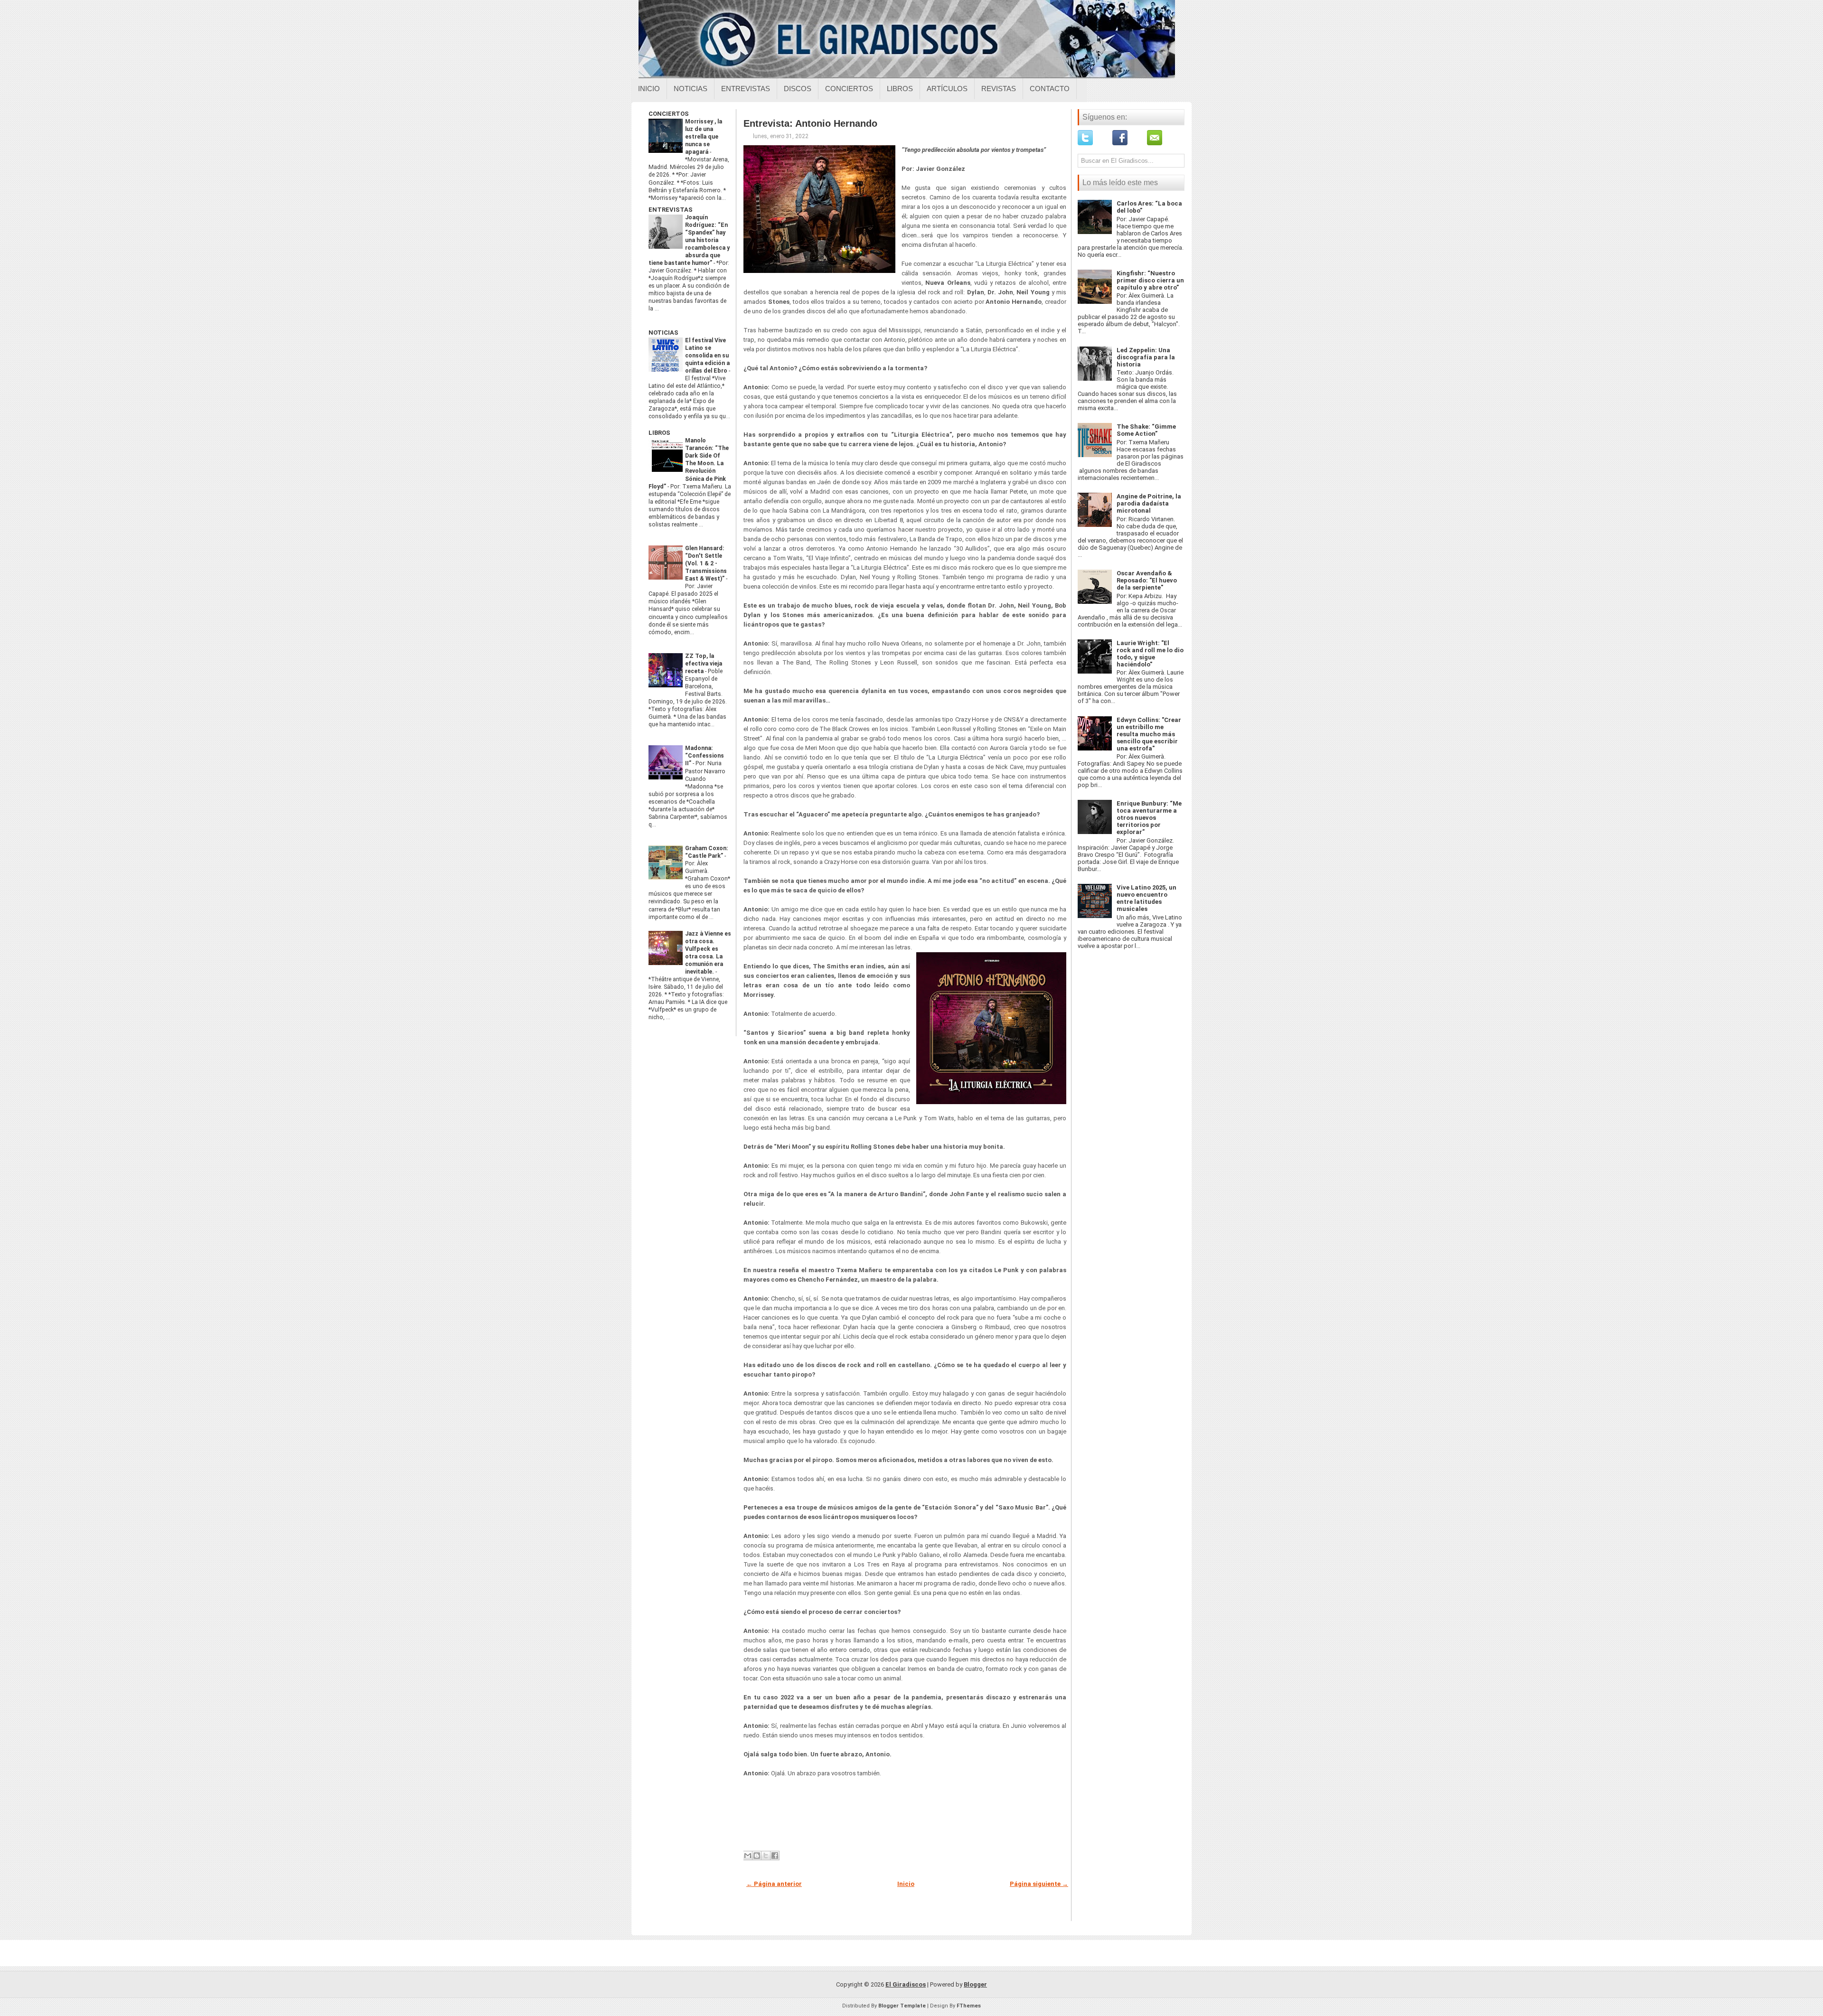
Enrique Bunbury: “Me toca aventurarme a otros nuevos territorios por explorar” (1149, 818)
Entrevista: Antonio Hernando (810, 123)
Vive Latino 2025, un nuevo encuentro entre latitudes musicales (1146, 898)
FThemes (969, 2006)
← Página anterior (774, 1884)
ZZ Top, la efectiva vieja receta (704, 664)
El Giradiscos (906, 1984)
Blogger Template (902, 2006)
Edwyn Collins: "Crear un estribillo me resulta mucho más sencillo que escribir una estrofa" (1149, 734)
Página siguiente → (1039, 1884)
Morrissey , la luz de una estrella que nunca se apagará (704, 137)
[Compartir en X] (766, 1856)
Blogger (975, 1984)
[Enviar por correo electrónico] (748, 1856)
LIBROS (659, 433)
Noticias (691, 89)
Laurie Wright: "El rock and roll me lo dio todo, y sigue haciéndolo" (1150, 654)
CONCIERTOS (669, 114)
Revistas (999, 89)
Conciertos (849, 89)
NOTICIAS (663, 333)
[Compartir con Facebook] (775, 1856)
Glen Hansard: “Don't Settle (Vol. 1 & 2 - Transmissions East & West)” (706, 563)
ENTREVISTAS (671, 210)
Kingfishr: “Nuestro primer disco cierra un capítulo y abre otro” (1150, 280)
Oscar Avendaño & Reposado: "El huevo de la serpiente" (1147, 580)
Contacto (1050, 89)
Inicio (649, 89)
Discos (798, 89)
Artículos (947, 89)
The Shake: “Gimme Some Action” (1146, 430)
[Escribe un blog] (757, 1856)
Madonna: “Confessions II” (705, 756)
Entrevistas (746, 89)
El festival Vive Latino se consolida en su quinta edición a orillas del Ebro (707, 356)
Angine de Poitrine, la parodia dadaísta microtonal (1149, 503)
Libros (900, 89)
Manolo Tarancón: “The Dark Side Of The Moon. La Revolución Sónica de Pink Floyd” (689, 463)
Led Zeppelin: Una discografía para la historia (1146, 357)
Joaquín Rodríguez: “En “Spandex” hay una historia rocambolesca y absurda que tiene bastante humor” (689, 240)
